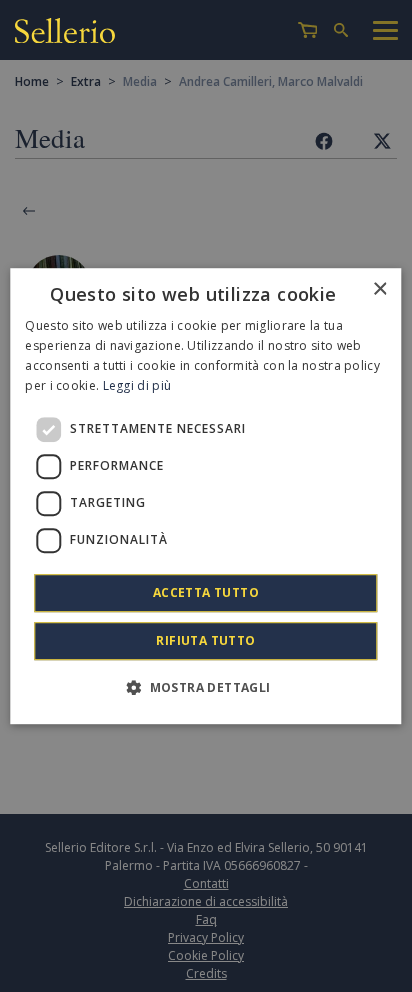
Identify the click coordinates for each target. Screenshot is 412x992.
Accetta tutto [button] (206, 592)
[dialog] (205, 496)
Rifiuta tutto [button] (205, 640)
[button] (205, 687)
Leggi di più (137, 385)
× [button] (379, 289)
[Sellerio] (65, 30)
